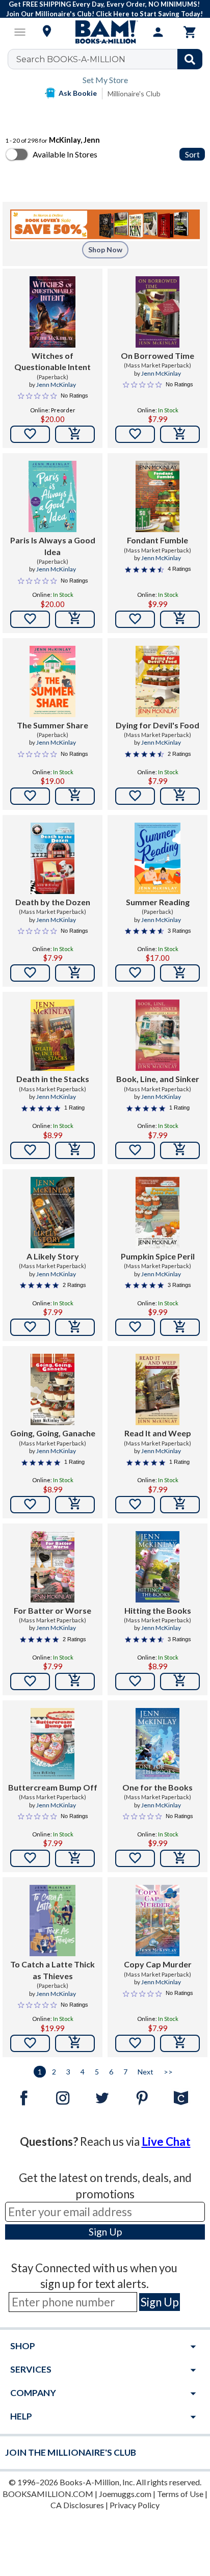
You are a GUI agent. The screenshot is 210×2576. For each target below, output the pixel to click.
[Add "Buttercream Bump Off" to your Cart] (75, 1858)
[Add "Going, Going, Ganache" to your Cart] (75, 1505)
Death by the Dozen (53, 902)
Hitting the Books (158, 1610)
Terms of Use (180, 2494)
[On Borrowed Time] (158, 312)
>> (168, 2072)
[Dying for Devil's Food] (158, 681)
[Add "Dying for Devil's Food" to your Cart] (180, 796)
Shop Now (105, 249)
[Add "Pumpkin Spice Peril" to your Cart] (180, 1327)
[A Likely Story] (53, 1213)
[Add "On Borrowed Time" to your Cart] (180, 434)
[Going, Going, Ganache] (53, 1389)
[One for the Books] (158, 1744)
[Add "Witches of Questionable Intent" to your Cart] (75, 434)
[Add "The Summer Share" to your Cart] (75, 796)
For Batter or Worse (52, 1610)
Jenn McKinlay (56, 385)
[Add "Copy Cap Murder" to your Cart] (180, 2043)
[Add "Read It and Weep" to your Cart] (180, 1505)
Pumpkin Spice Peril (158, 1256)
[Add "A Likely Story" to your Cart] (75, 1327)
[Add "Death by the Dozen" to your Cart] (75, 973)
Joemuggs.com (125, 2494)
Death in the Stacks (53, 1079)
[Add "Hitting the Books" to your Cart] (180, 1681)
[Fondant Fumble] (157, 496)
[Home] (105, 32)
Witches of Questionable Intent (52, 361)
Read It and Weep (158, 1433)
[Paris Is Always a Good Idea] (52, 496)
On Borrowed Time (157, 356)
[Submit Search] (190, 59)
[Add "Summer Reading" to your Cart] (180, 973)
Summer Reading (158, 902)
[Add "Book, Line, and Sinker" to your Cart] (180, 1150)
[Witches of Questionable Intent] (53, 312)
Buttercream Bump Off (53, 1787)
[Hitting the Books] (158, 1567)
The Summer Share (52, 725)
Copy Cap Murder (158, 1964)
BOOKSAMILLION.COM (48, 2494)
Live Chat (166, 2141)
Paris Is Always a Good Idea (53, 546)
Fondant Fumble (157, 540)
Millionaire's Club (134, 94)
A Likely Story (53, 1256)
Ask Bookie (78, 93)
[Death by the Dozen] (53, 858)
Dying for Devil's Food (157, 725)
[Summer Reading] (158, 858)
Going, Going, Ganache (53, 1433)
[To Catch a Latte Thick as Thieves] (53, 1921)
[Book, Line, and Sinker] (158, 1035)
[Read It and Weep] (158, 1389)
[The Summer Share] (53, 681)
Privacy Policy (135, 2505)
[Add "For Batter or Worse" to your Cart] (75, 1681)
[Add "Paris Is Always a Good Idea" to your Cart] (75, 619)
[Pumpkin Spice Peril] (158, 1213)
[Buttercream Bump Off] (53, 1744)
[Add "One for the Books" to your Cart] (180, 1858)
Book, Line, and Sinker (158, 1079)
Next (146, 2072)
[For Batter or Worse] (53, 1567)
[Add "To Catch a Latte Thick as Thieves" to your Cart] (75, 2043)
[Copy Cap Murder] (158, 1921)
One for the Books (157, 1787)
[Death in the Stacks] (53, 1035)
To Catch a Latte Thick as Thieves (52, 1970)
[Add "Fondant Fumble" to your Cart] (180, 619)
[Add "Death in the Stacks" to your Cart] (75, 1150)
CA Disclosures (77, 2505)
